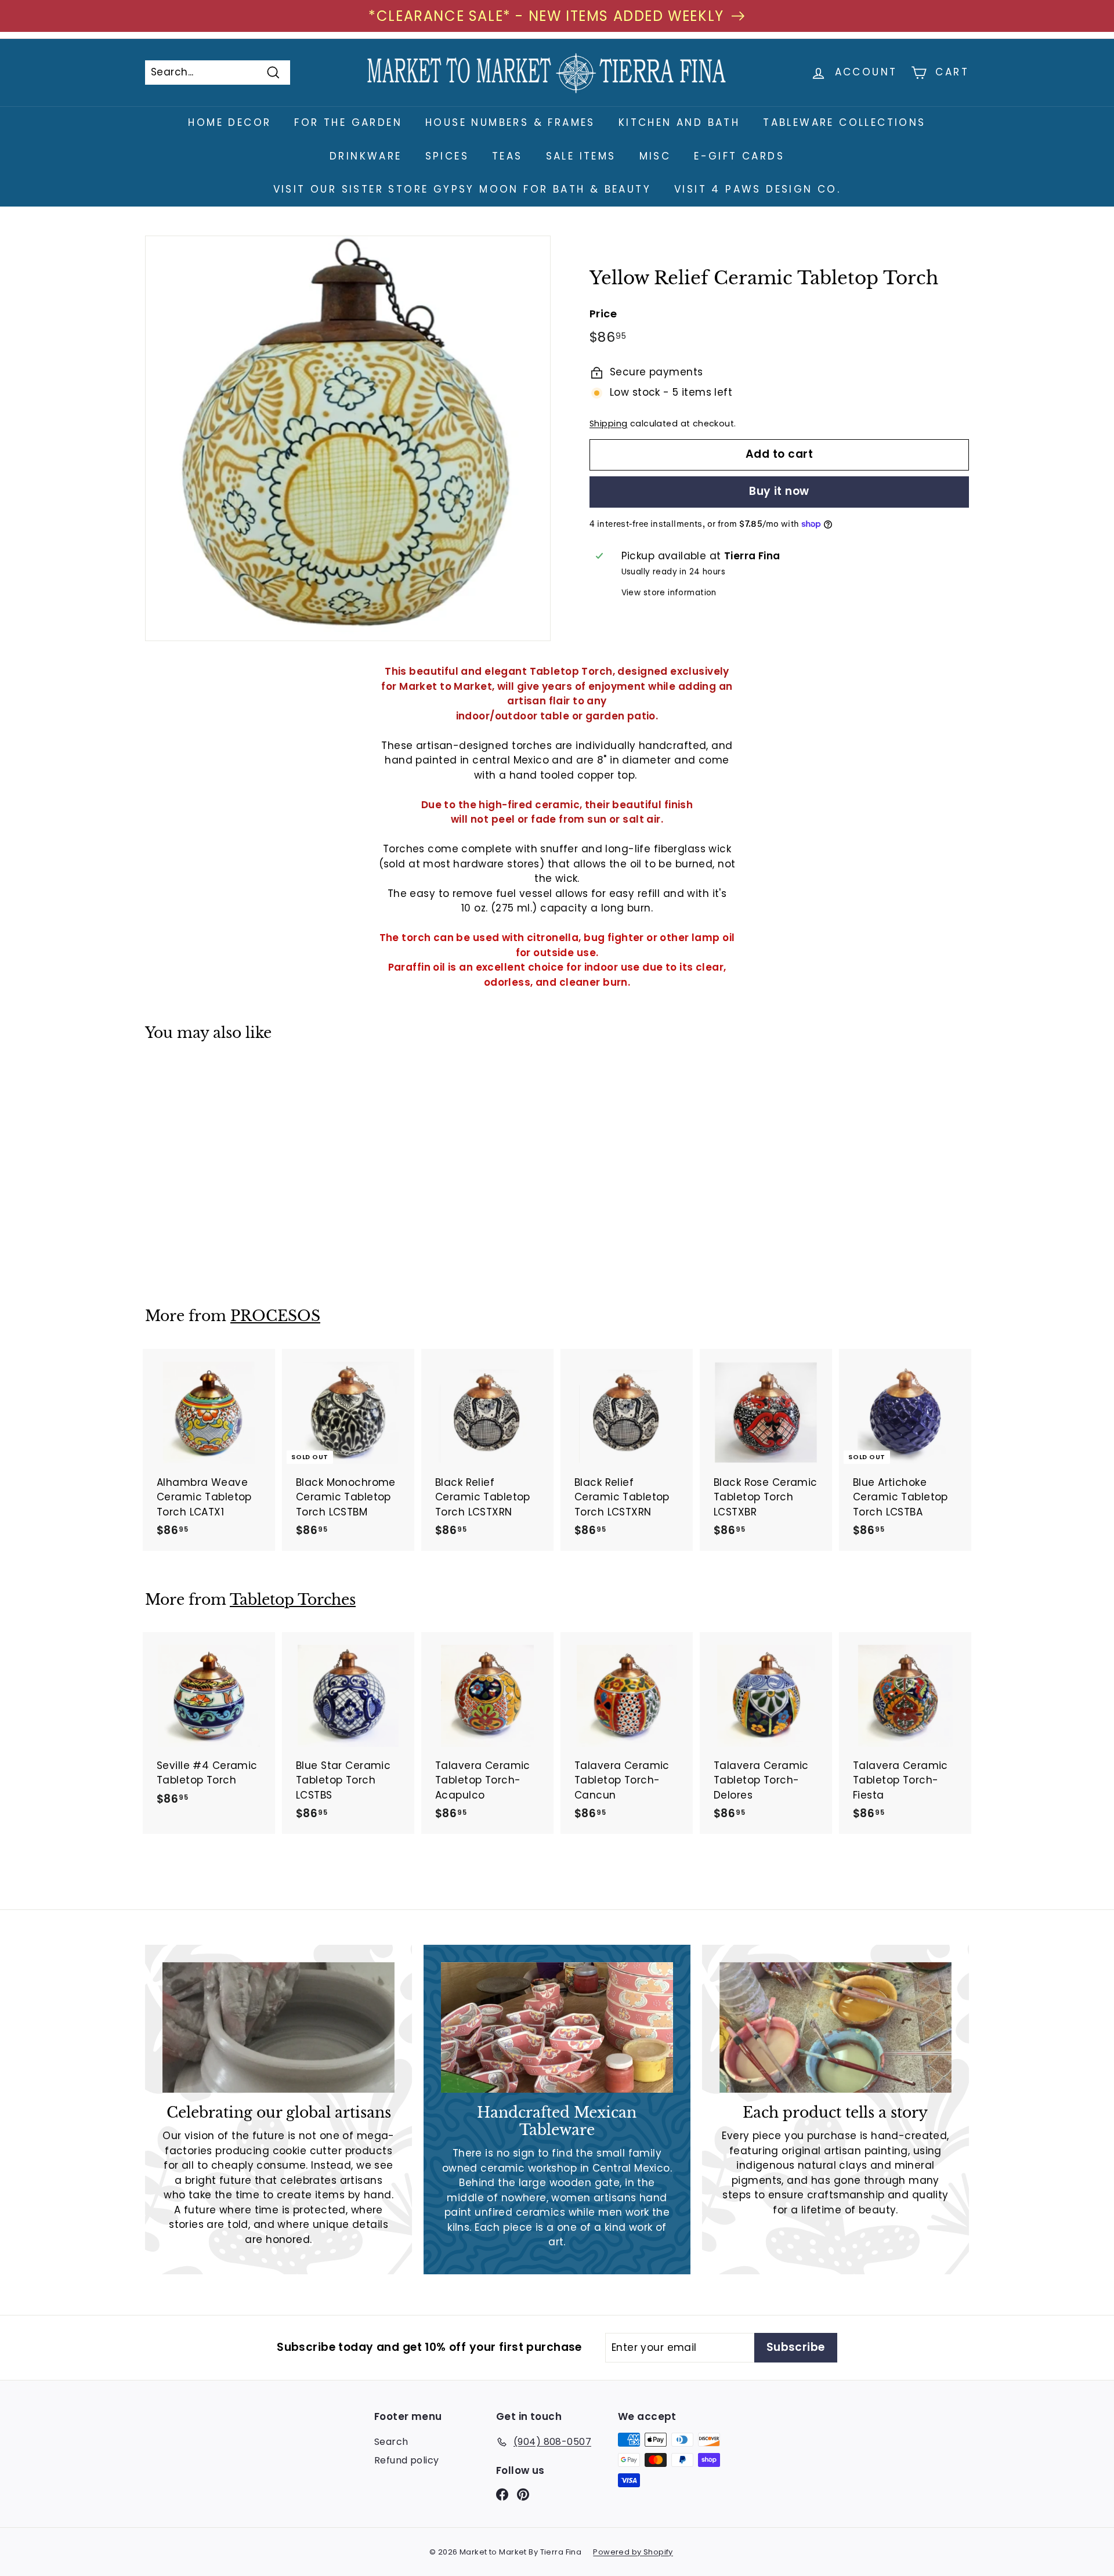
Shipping (608, 424)
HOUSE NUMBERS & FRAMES (510, 122)
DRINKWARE (366, 156)
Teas (507, 156)
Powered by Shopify (633, 2552)
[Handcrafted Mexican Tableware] (557, 2027)
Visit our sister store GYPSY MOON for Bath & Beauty (462, 189)
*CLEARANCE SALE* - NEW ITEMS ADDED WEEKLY (546, 16)
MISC (655, 156)
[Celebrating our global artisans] (278, 2027)
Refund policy (407, 2460)
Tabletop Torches (293, 1600)
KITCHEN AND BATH (679, 122)
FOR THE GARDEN (348, 122)
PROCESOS (275, 1316)
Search (391, 2442)
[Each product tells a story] (835, 2027)
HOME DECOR (229, 122)
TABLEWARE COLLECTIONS (844, 122)
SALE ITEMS (581, 156)
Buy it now (779, 492)
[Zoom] (348, 438)
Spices (447, 156)
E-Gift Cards (739, 156)
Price (603, 314)
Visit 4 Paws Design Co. (757, 189)
